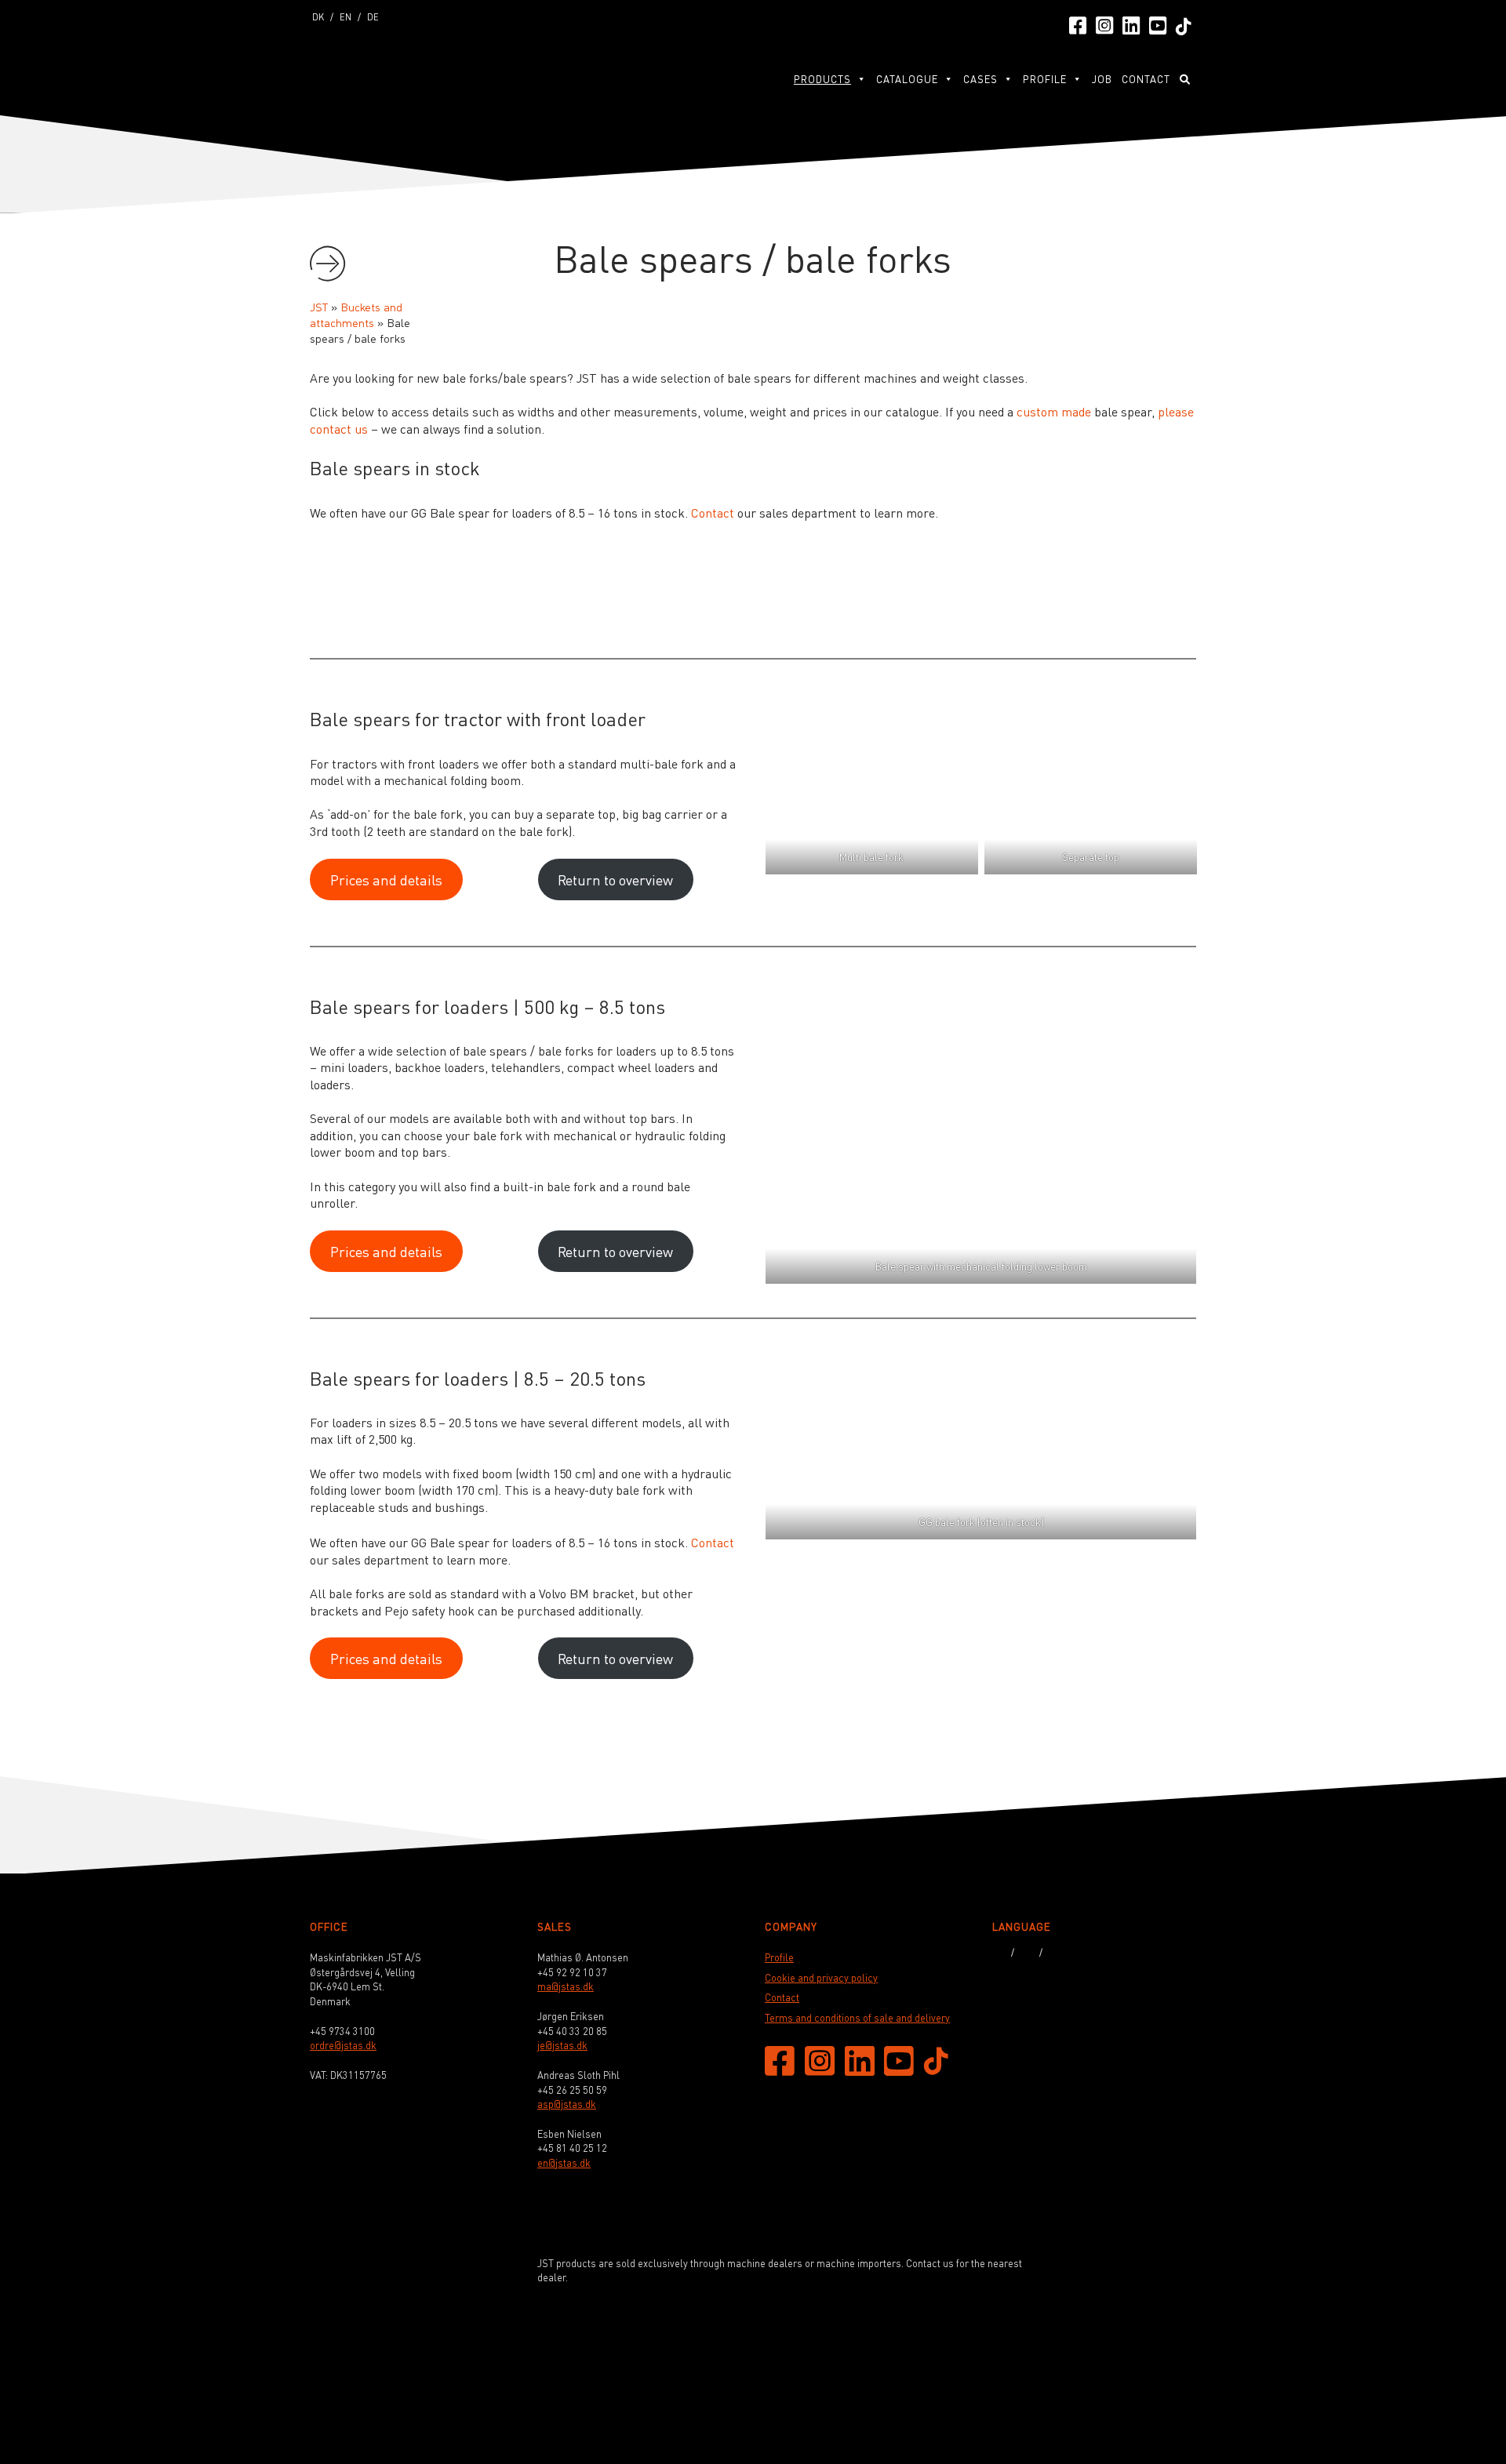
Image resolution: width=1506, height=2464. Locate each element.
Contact (1146, 79)
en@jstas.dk (564, 2163)
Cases (980, 79)
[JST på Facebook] (1078, 24)
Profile (1045, 79)
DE (373, 16)
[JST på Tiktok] (1184, 25)
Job (1102, 79)
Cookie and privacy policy (821, 1978)
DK (318, 16)
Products (822, 79)
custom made (1054, 411)
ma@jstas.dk (566, 1986)
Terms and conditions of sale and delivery (857, 2018)
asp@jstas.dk (567, 2104)
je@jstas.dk (562, 2045)
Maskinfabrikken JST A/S (388, 76)
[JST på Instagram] (1104, 24)
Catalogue (907, 79)
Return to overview (615, 879)
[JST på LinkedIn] (1131, 24)
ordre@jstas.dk (343, 2045)
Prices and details (386, 879)
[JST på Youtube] (1158, 24)
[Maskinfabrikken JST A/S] (1132, 2382)
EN (346, 16)
